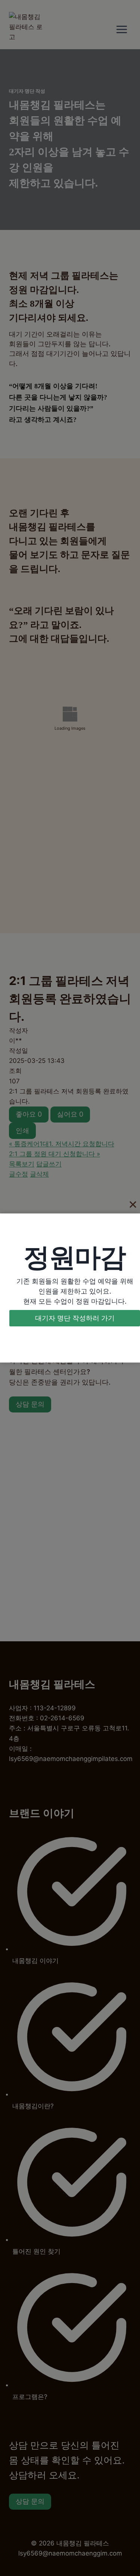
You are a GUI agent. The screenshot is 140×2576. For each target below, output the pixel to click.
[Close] (133, 1205)
